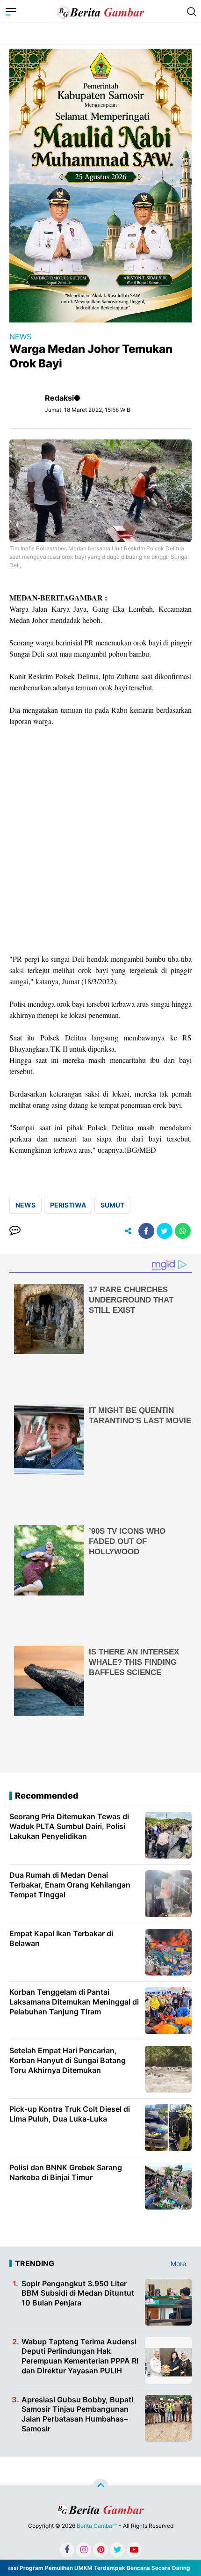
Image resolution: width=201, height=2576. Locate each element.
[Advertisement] (100, 840)
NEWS (20, 337)
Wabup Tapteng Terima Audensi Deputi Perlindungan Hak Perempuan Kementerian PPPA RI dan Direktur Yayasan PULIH (80, 2356)
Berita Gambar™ (97, 2526)
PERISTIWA (68, 1205)
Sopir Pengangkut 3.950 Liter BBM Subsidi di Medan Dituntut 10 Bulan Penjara (78, 2293)
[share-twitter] (165, 1231)
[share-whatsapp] (183, 1231)
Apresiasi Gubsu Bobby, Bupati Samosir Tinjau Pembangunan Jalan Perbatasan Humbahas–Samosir (77, 2414)
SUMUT (112, 1205)
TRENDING (35, 2263)
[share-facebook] (146, 1231)
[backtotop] (100, 2486)
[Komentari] (15, 1231)
